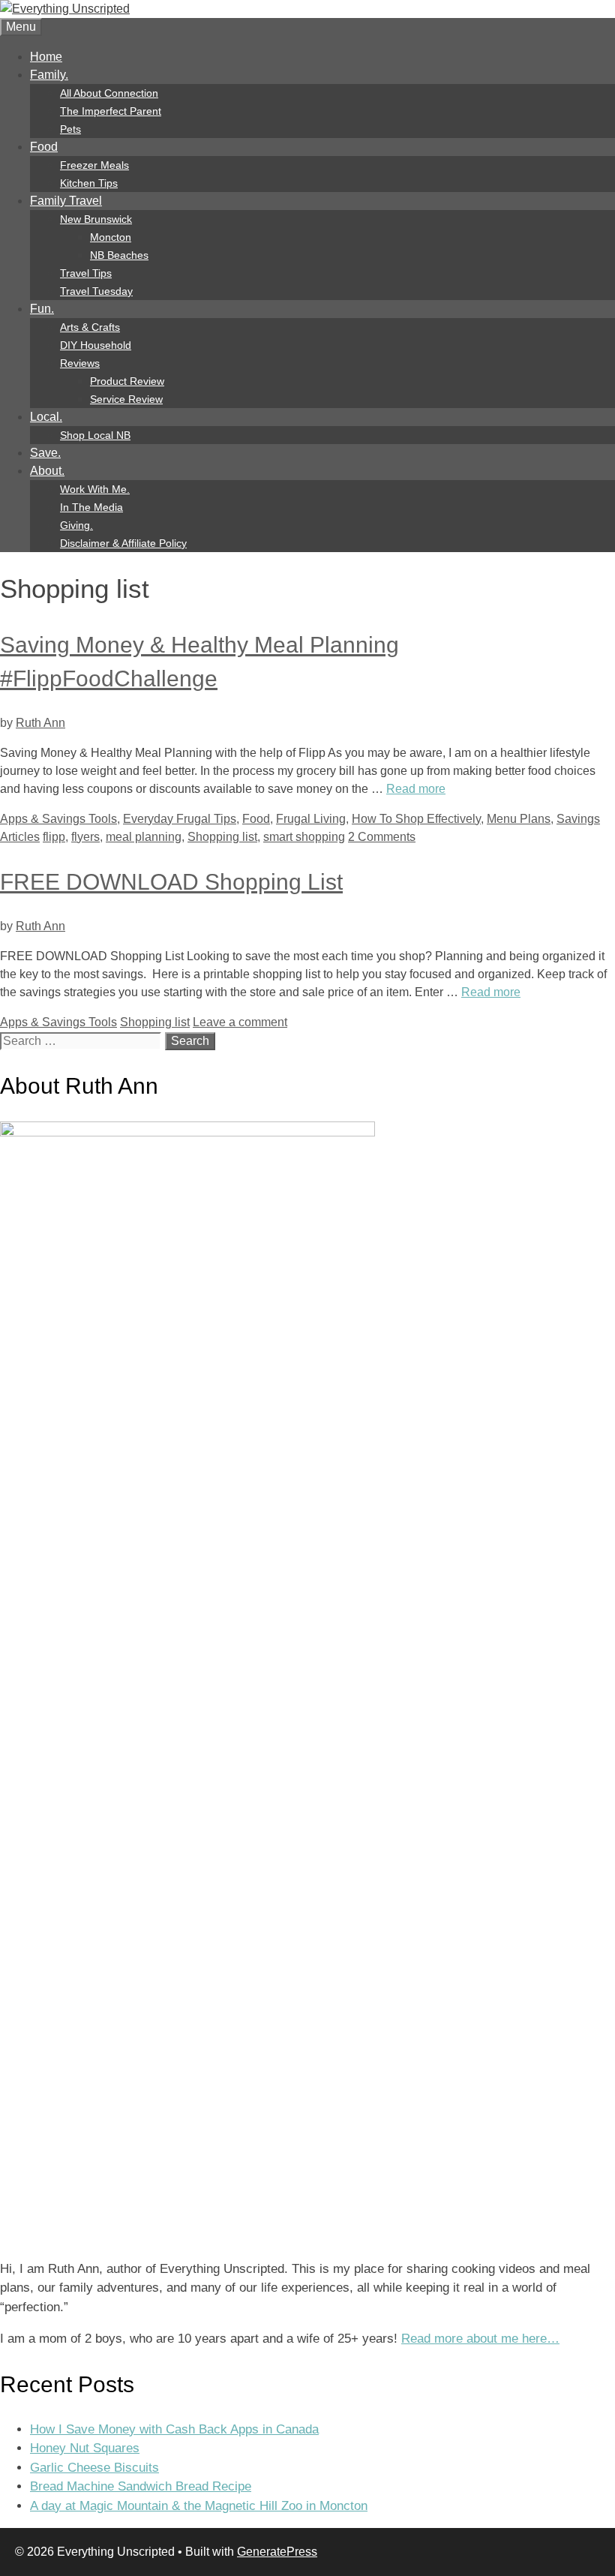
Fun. (42, 309)
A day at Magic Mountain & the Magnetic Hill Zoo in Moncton (199, 2506)
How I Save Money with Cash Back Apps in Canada (174, 2429)
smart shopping (304, 837)
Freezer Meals (94, 165)
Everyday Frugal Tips (180, 819)
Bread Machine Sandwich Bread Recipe (141, 2486)
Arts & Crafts (90, 327)
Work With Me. (95, 489)
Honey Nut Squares (85, 2448)
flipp (54, 837)
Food (44, 147)
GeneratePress (277, 2552)
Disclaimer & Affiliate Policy (123, 543)
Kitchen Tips (89, 183)
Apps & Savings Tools (58, 819)
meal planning (144, 837)
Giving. (76, 525)
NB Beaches (119, 255)
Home (46, 57)
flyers (85, 837)
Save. (45, 453)
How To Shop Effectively (416, 819)
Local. (46, 417)
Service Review (126, 399)
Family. (49, 75)
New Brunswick (96, 219)
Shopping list (222, 837)
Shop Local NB (95, 435)
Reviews (80, 363)
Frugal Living (311, 819)
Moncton (111, 237)
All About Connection (109, 93)
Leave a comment (240, 1022)
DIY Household (96, 345)
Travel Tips (86, 273)
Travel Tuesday (96, 291)
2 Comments (382, 837)
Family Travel (66, 201)
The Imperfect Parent (111, 111)
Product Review (127, 381)
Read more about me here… (480, 2339)
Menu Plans (519, 819)
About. (47, 471)
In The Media (91, 507)
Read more (416, 789)
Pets (70, 129)
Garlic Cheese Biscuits (94, 2468)
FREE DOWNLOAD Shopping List (171, 882)
